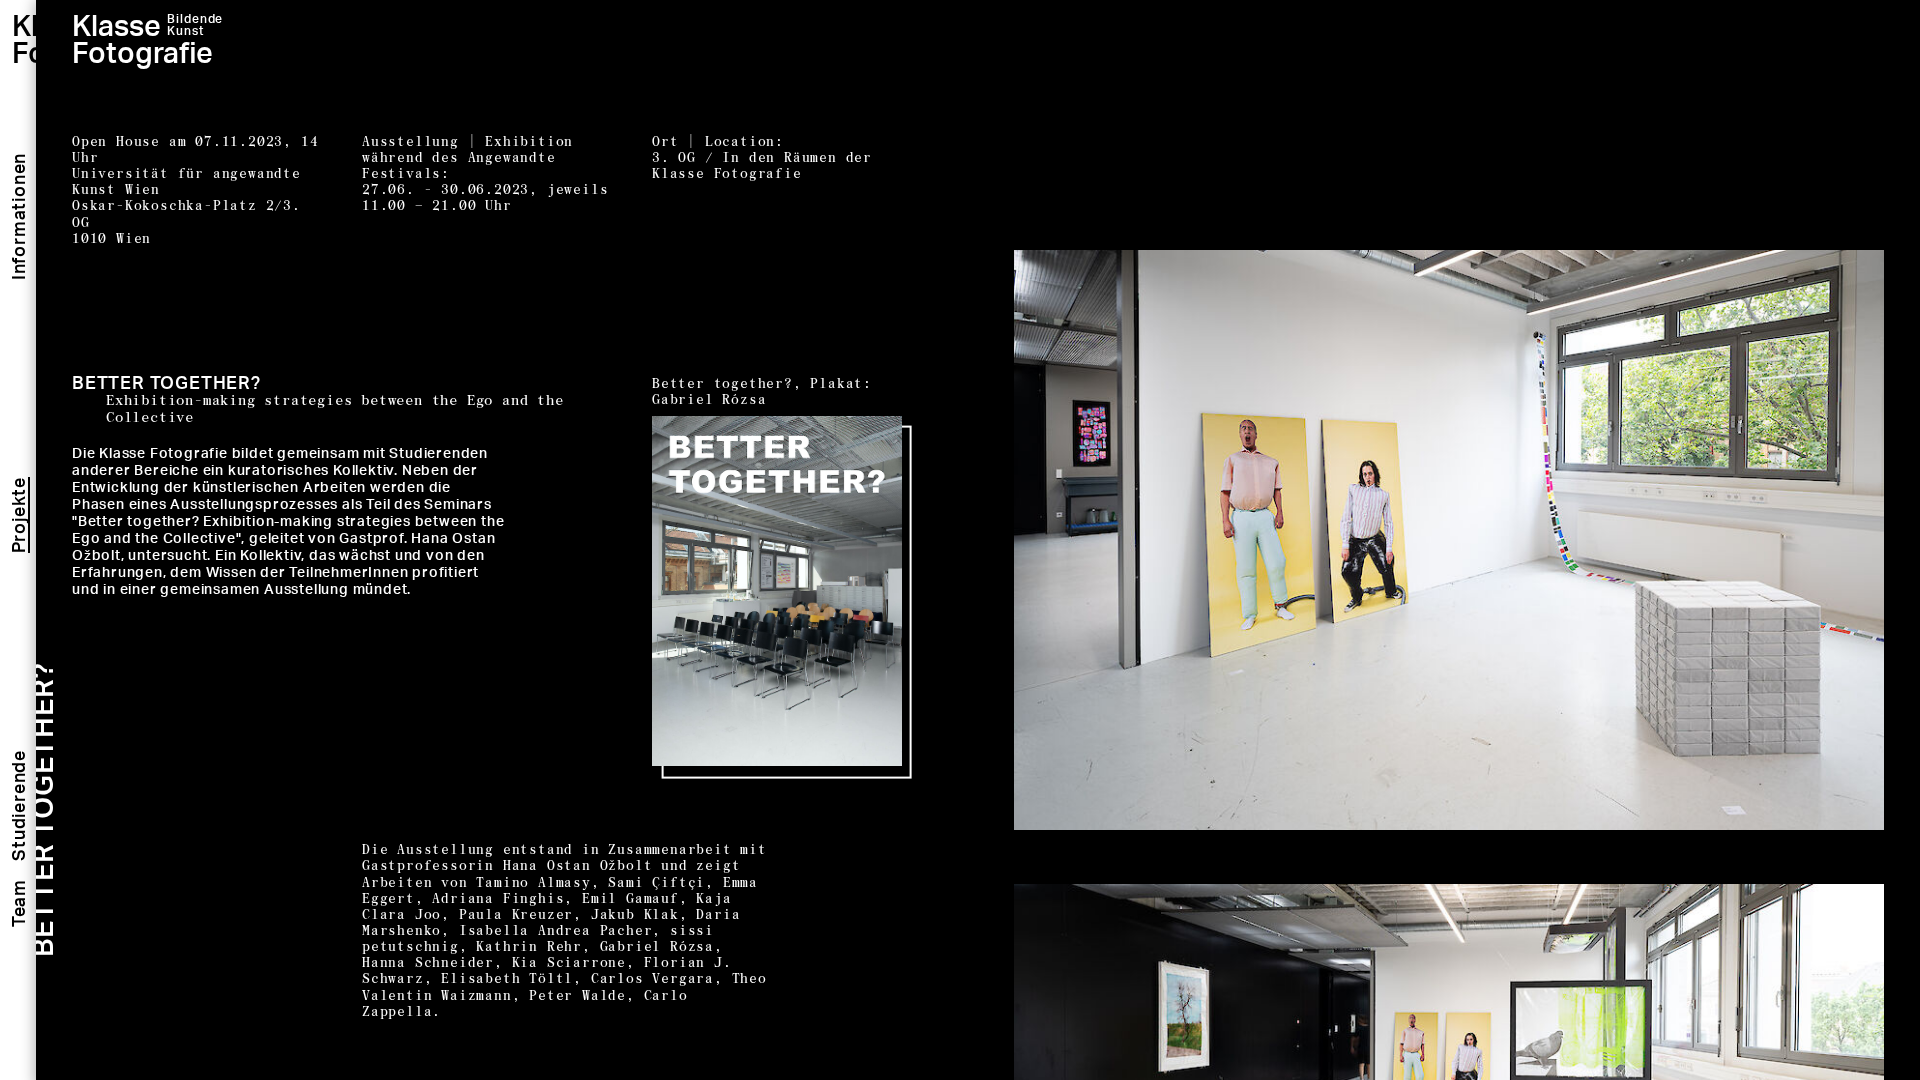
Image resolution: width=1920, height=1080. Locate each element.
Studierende (18, 805)
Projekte (18, 515)
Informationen (18, 216)
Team (18, 903)
